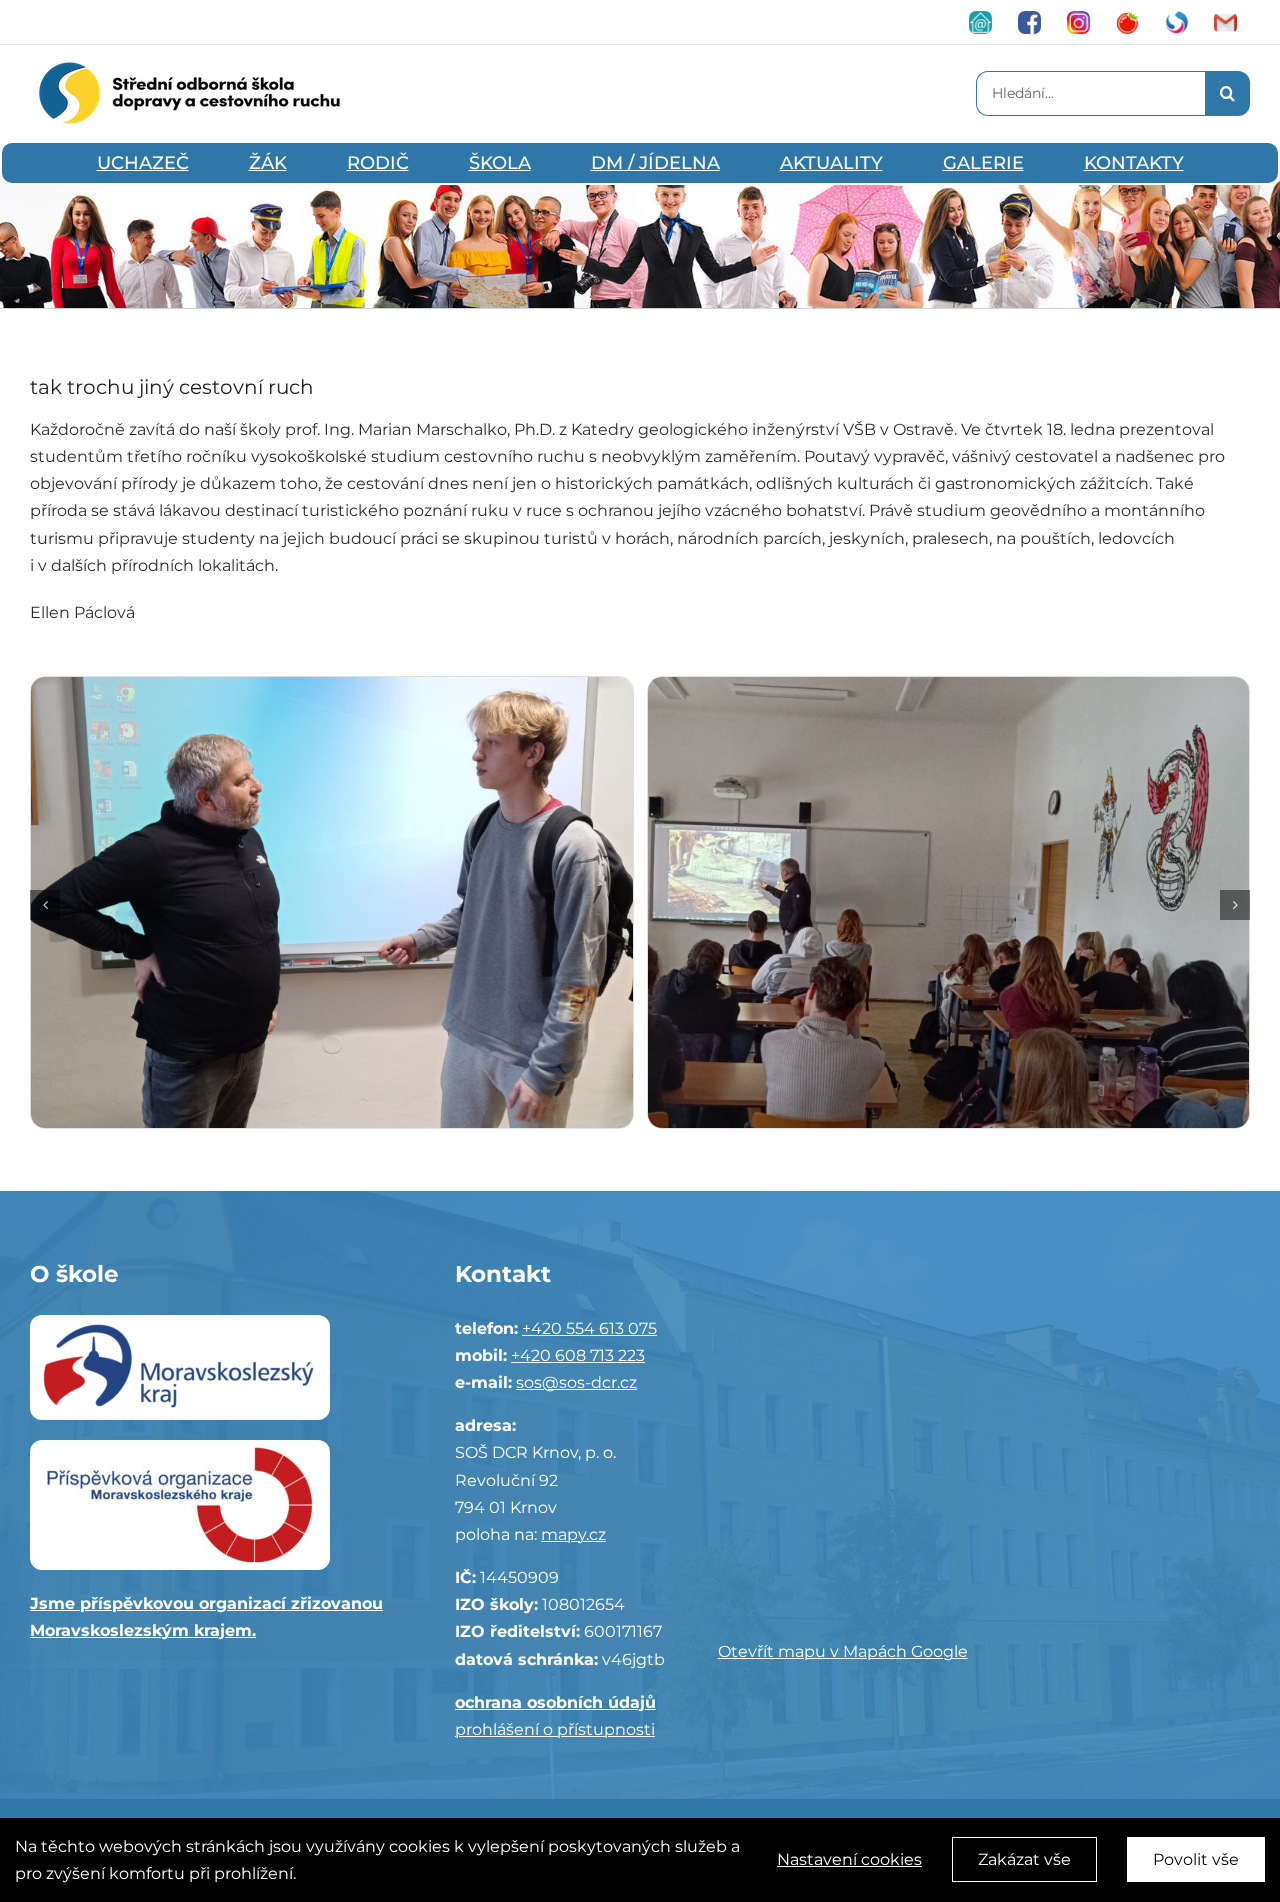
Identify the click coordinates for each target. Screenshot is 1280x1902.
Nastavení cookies (849, 1859)
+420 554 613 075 (589, 1328)
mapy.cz (573, 1534)
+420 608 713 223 (578, 1355)
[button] (45, 905)
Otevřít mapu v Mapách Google (843, 1651)
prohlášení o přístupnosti (555, 1729)
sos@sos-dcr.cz (576, 1382)
